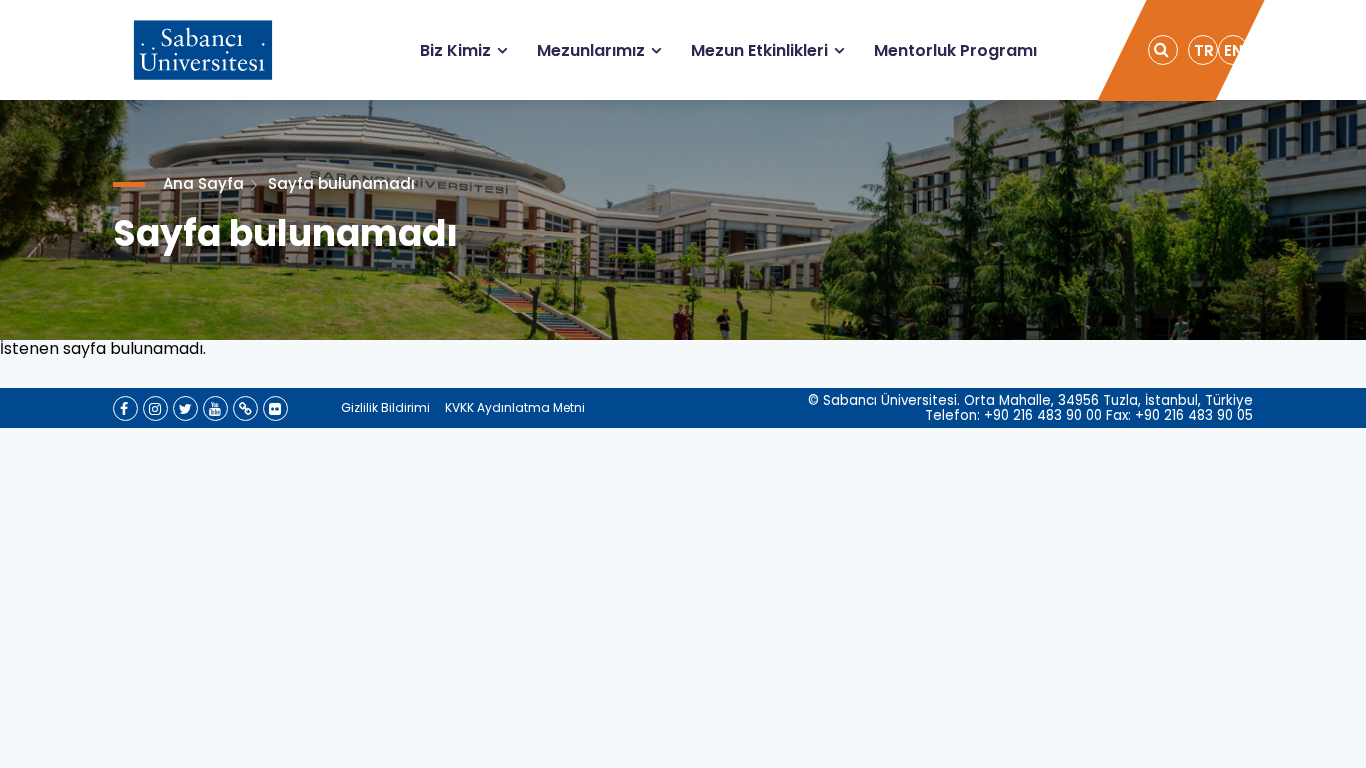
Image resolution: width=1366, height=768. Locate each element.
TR (1204, 50)
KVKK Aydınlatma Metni (515, 407)
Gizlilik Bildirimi (385, 407)
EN (1233, 50)
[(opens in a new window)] (125, 408)
